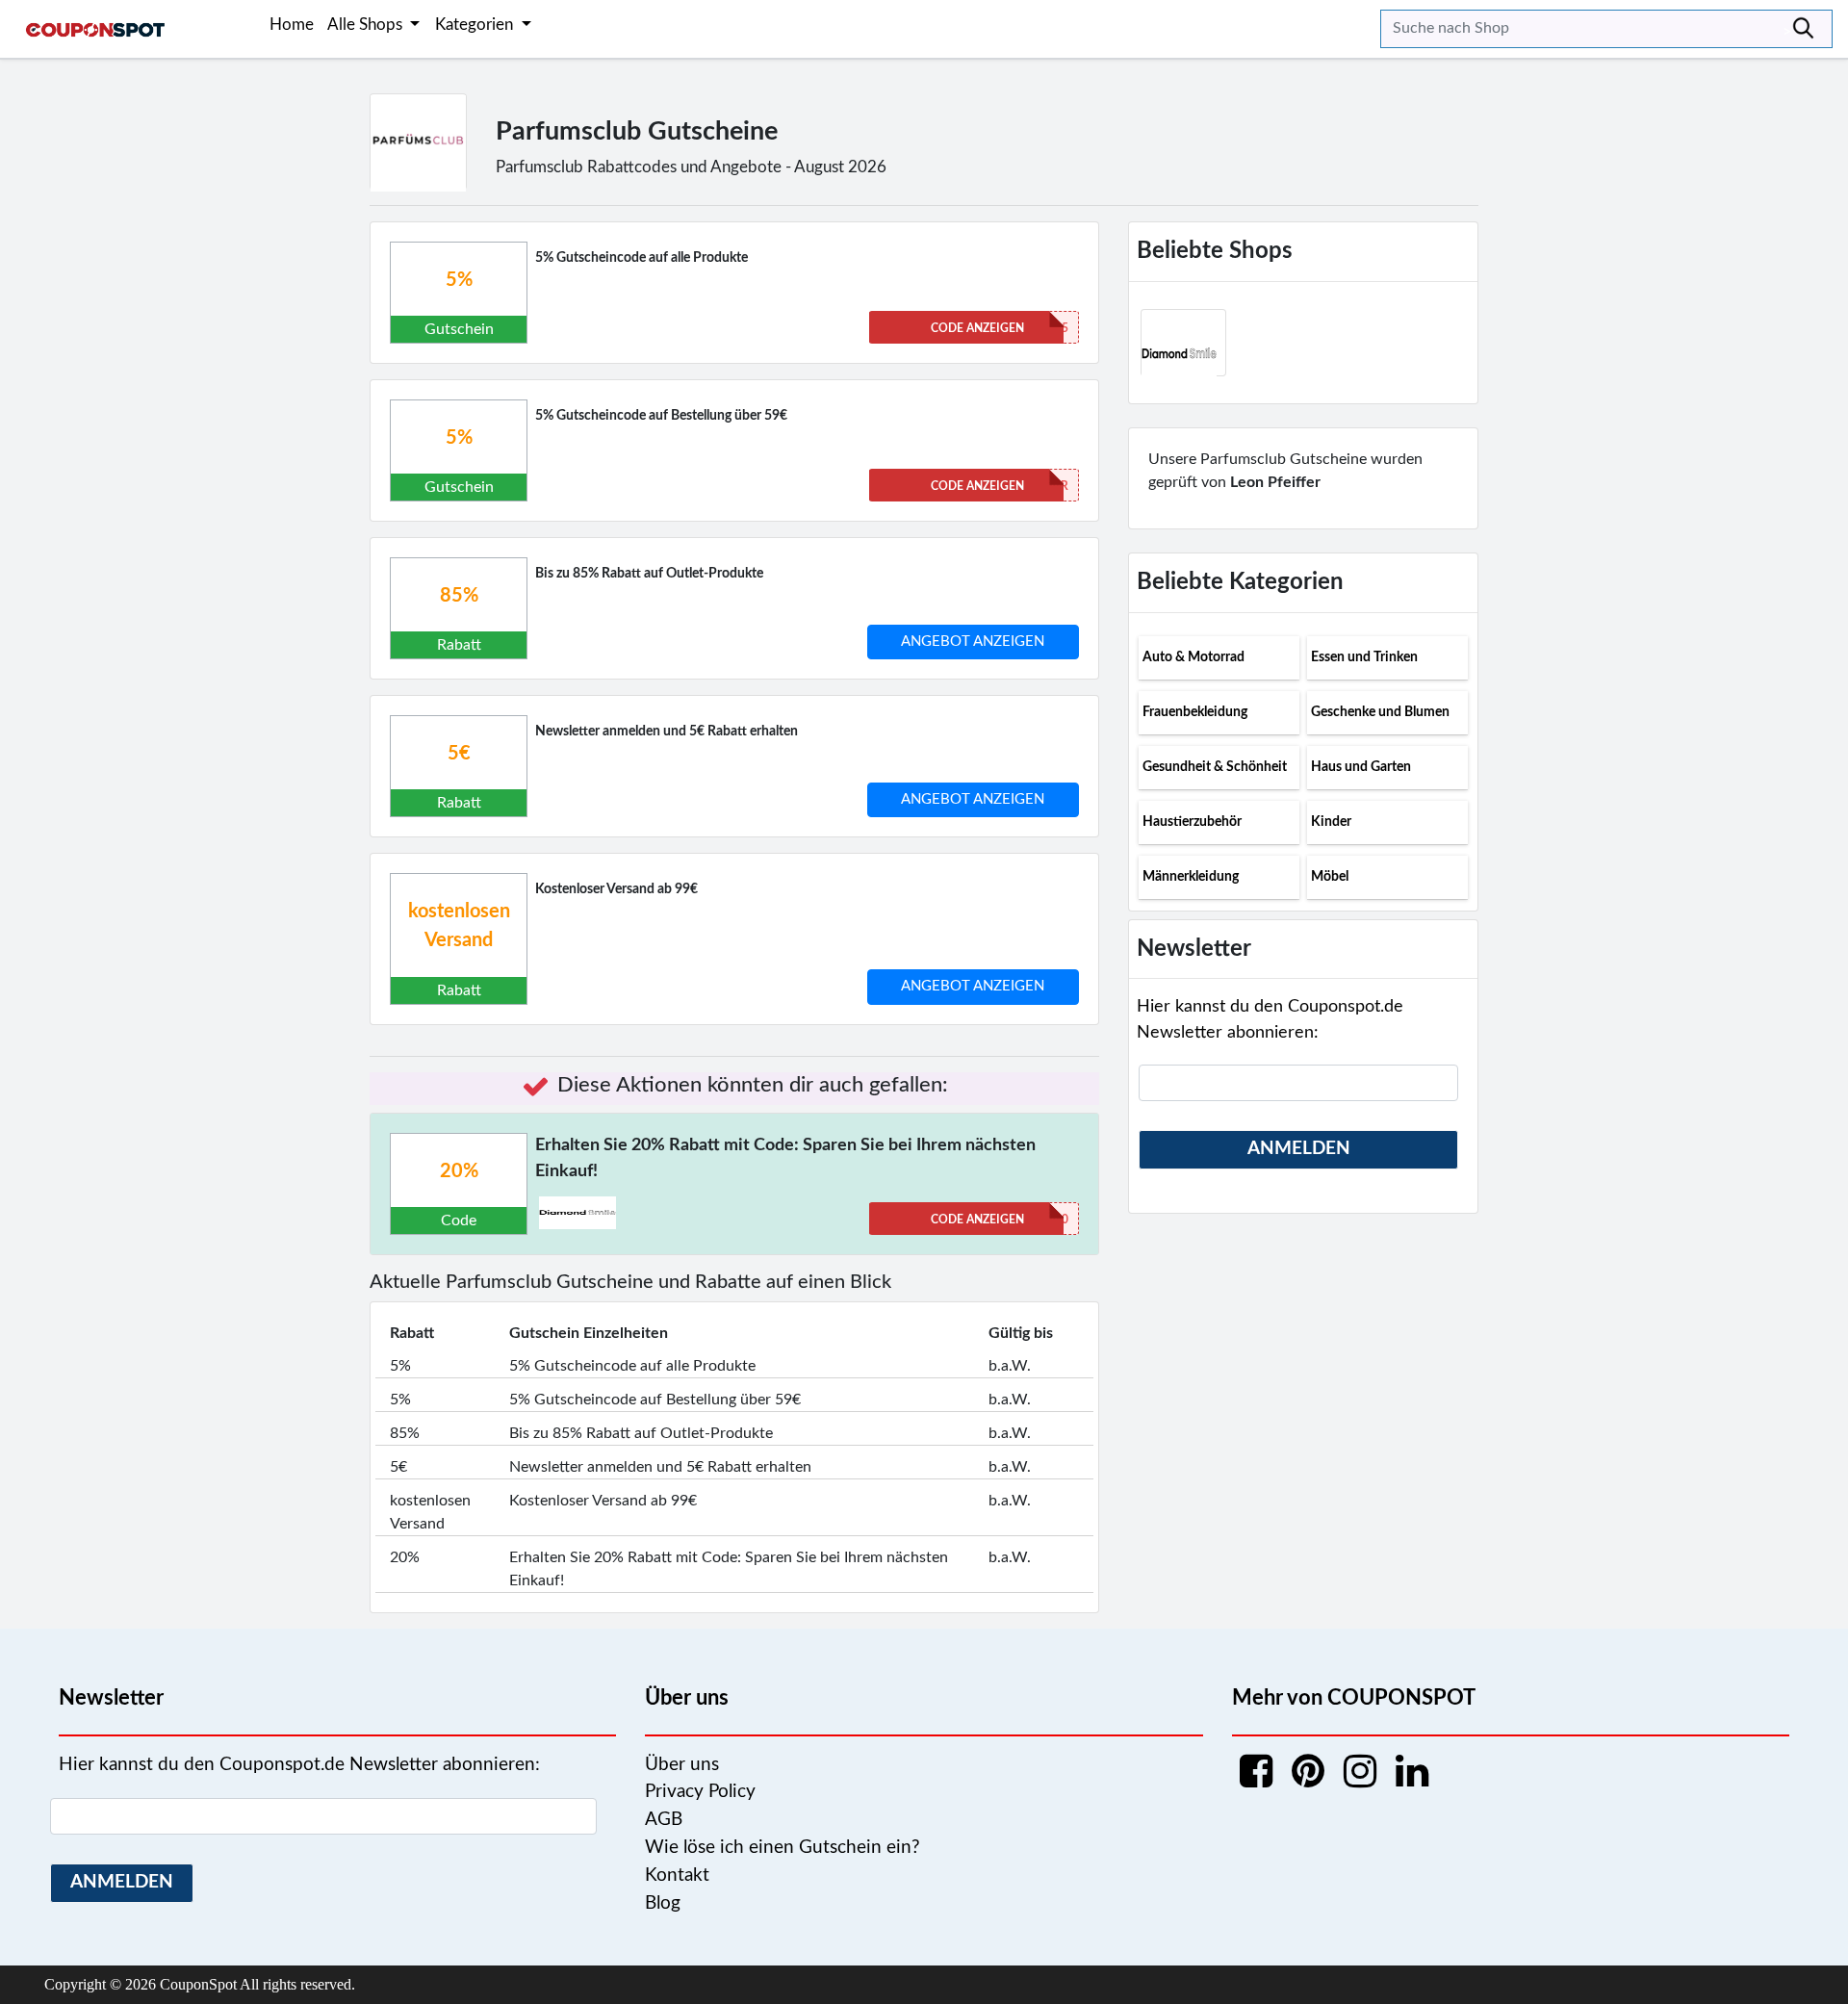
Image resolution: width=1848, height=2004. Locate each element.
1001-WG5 (1000, 328)
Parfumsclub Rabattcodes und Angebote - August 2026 (691, 167)
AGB (664, 1820)
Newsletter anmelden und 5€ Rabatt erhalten (667, 732)
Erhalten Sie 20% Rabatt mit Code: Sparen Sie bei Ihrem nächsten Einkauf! (785, 1158)
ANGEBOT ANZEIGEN (973, 642)
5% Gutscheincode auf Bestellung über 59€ (661, 416)
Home (292, 25)
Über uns (682, 1765)
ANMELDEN (1299, 1149)
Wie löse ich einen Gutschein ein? (783, 1848)
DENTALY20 (1000, 1220)
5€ (459, 754)
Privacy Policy (700, 1792)
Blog (663, 1903)
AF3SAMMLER (1000, 486)
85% (459, 596)
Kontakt (677, 1876)
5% (459, 280)
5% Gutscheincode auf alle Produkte (642, 258)
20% (459, 1171)
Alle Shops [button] (367, 25)
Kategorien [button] (476, 25)
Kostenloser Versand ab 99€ (616, 889)
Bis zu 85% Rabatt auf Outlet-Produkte (649, 574)
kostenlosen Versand (459, 926)
